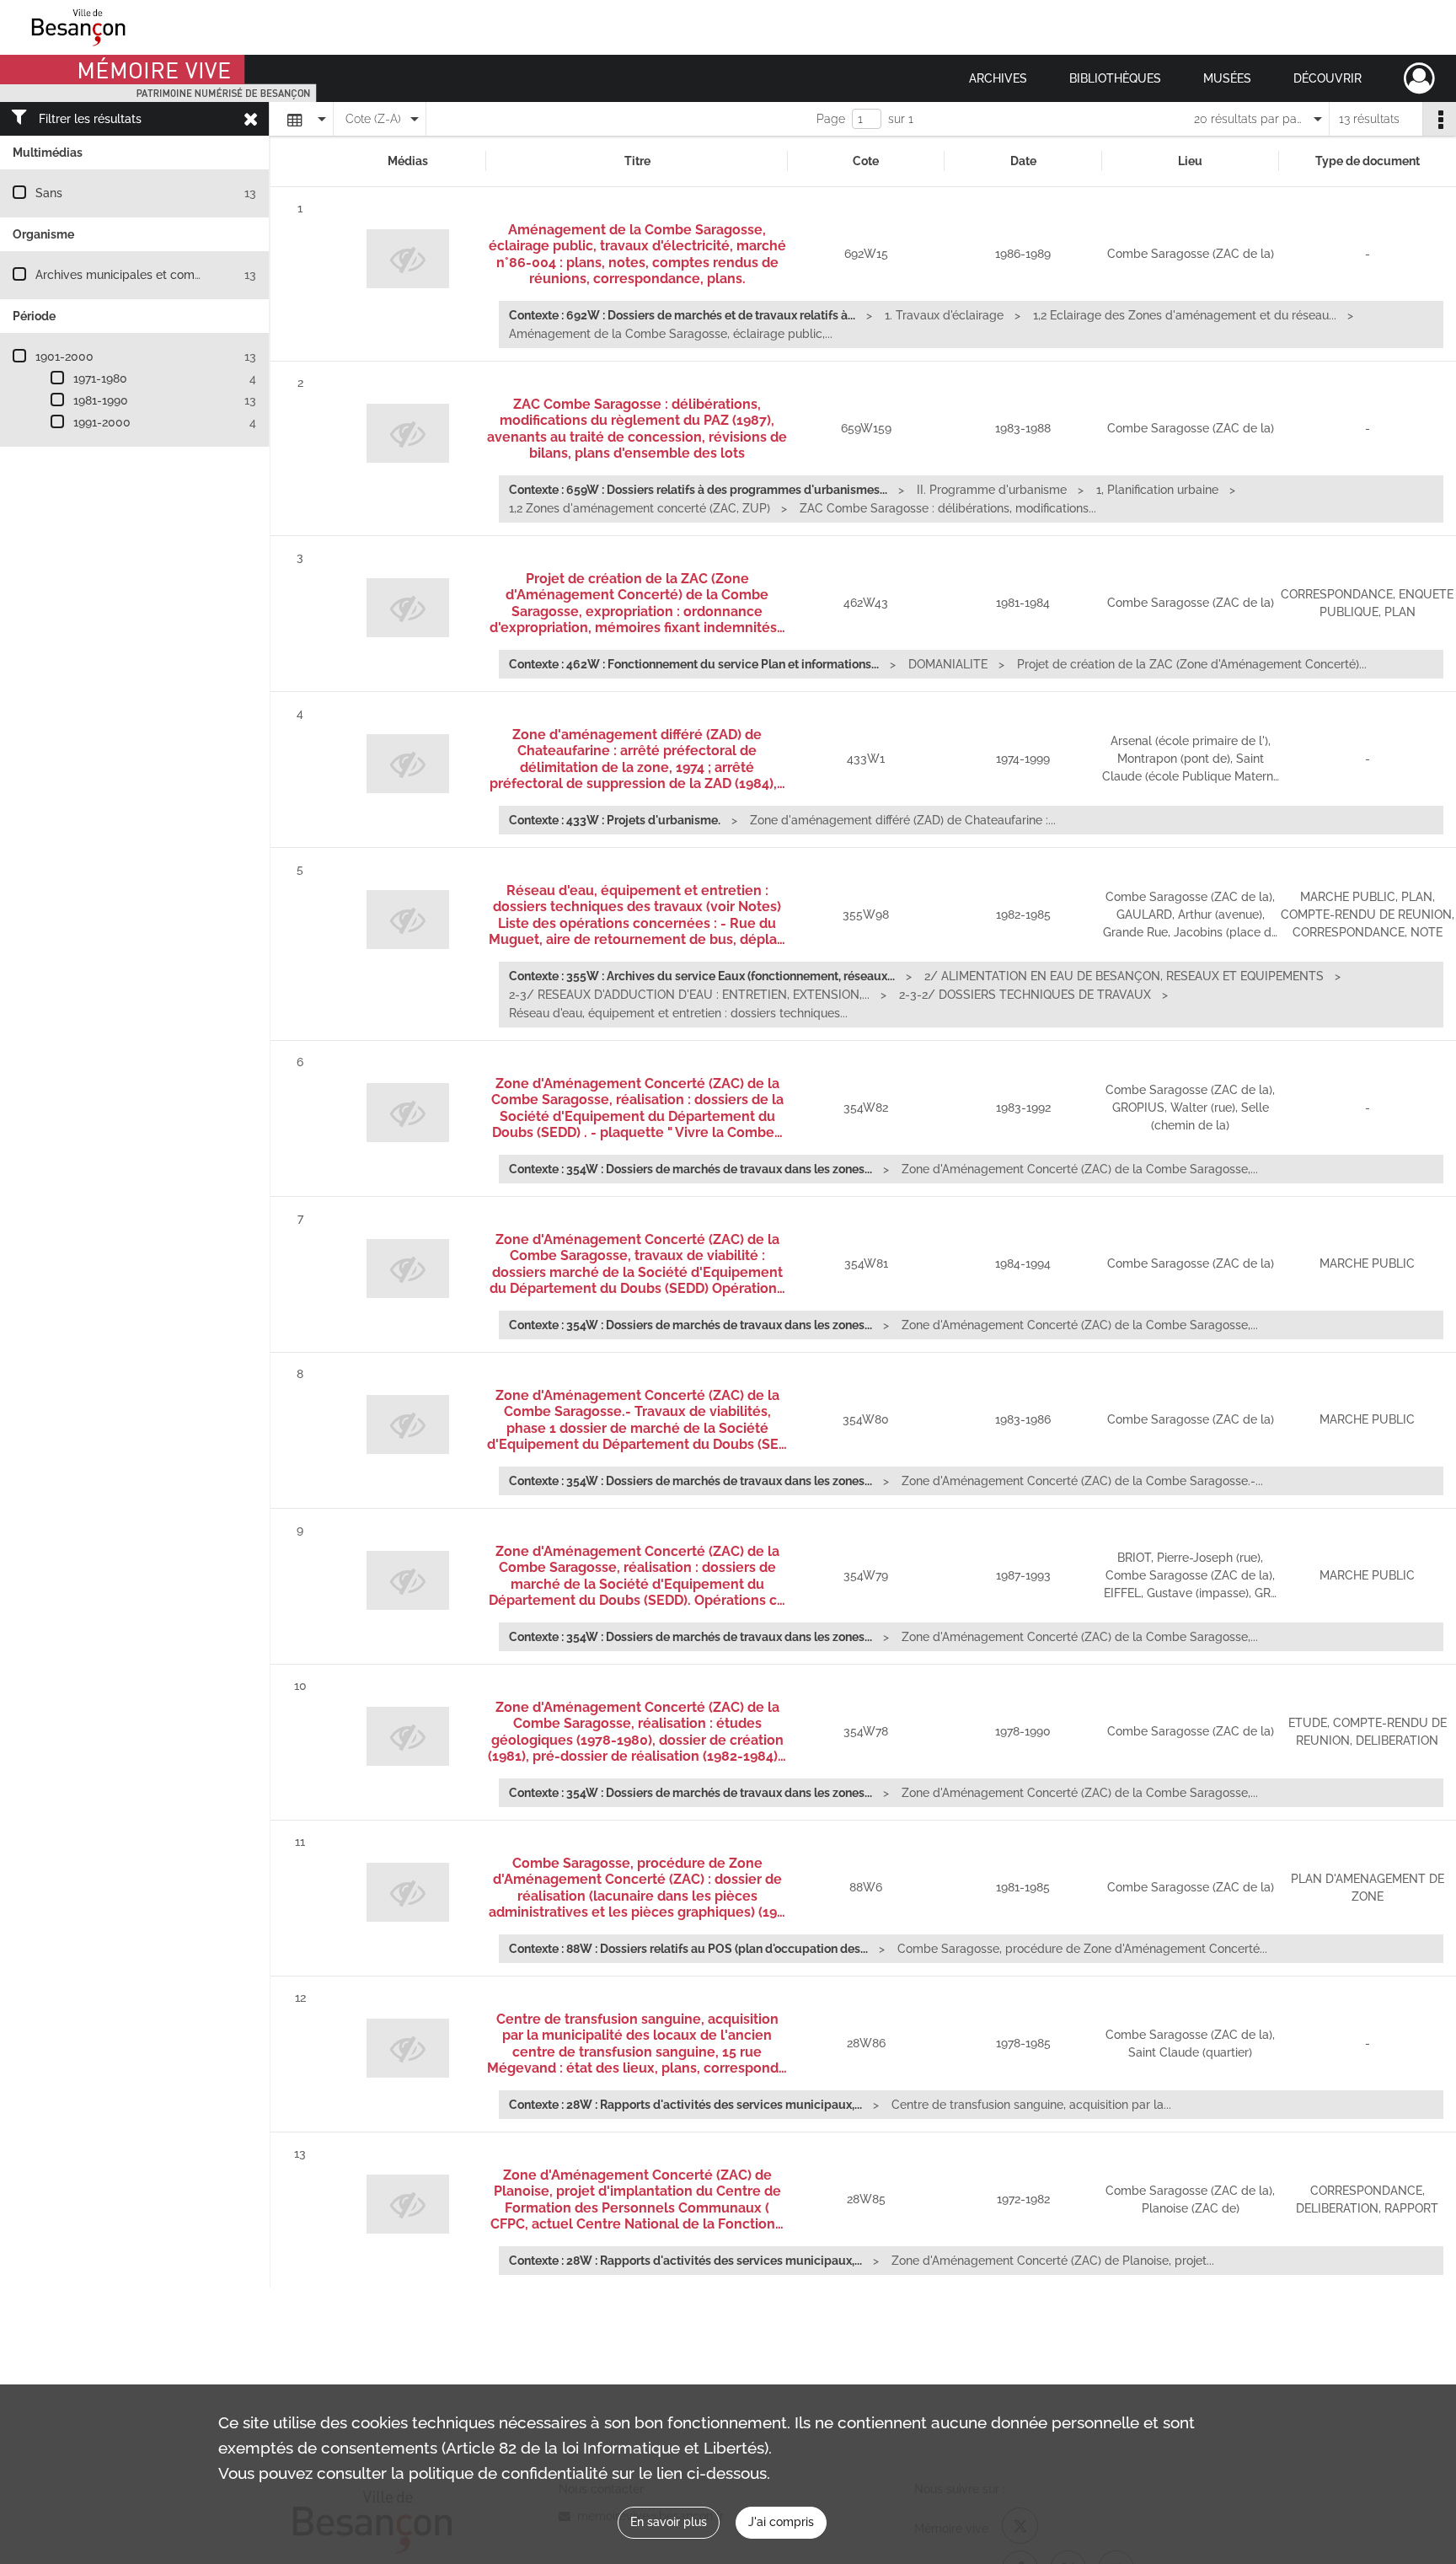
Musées (1227, 78)
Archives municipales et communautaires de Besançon (187, 275)
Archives (998, 78)
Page (831, 119)
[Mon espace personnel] (1419, 78)
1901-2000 (64, 357)
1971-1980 (100, 378)
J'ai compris (781, 2522)
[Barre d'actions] (1439, 119)
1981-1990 (101, 400)
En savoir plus (669, 2522)
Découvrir (1328, 78)
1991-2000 (102, 422)
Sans (49, 193)
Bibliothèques (1115, 78)
